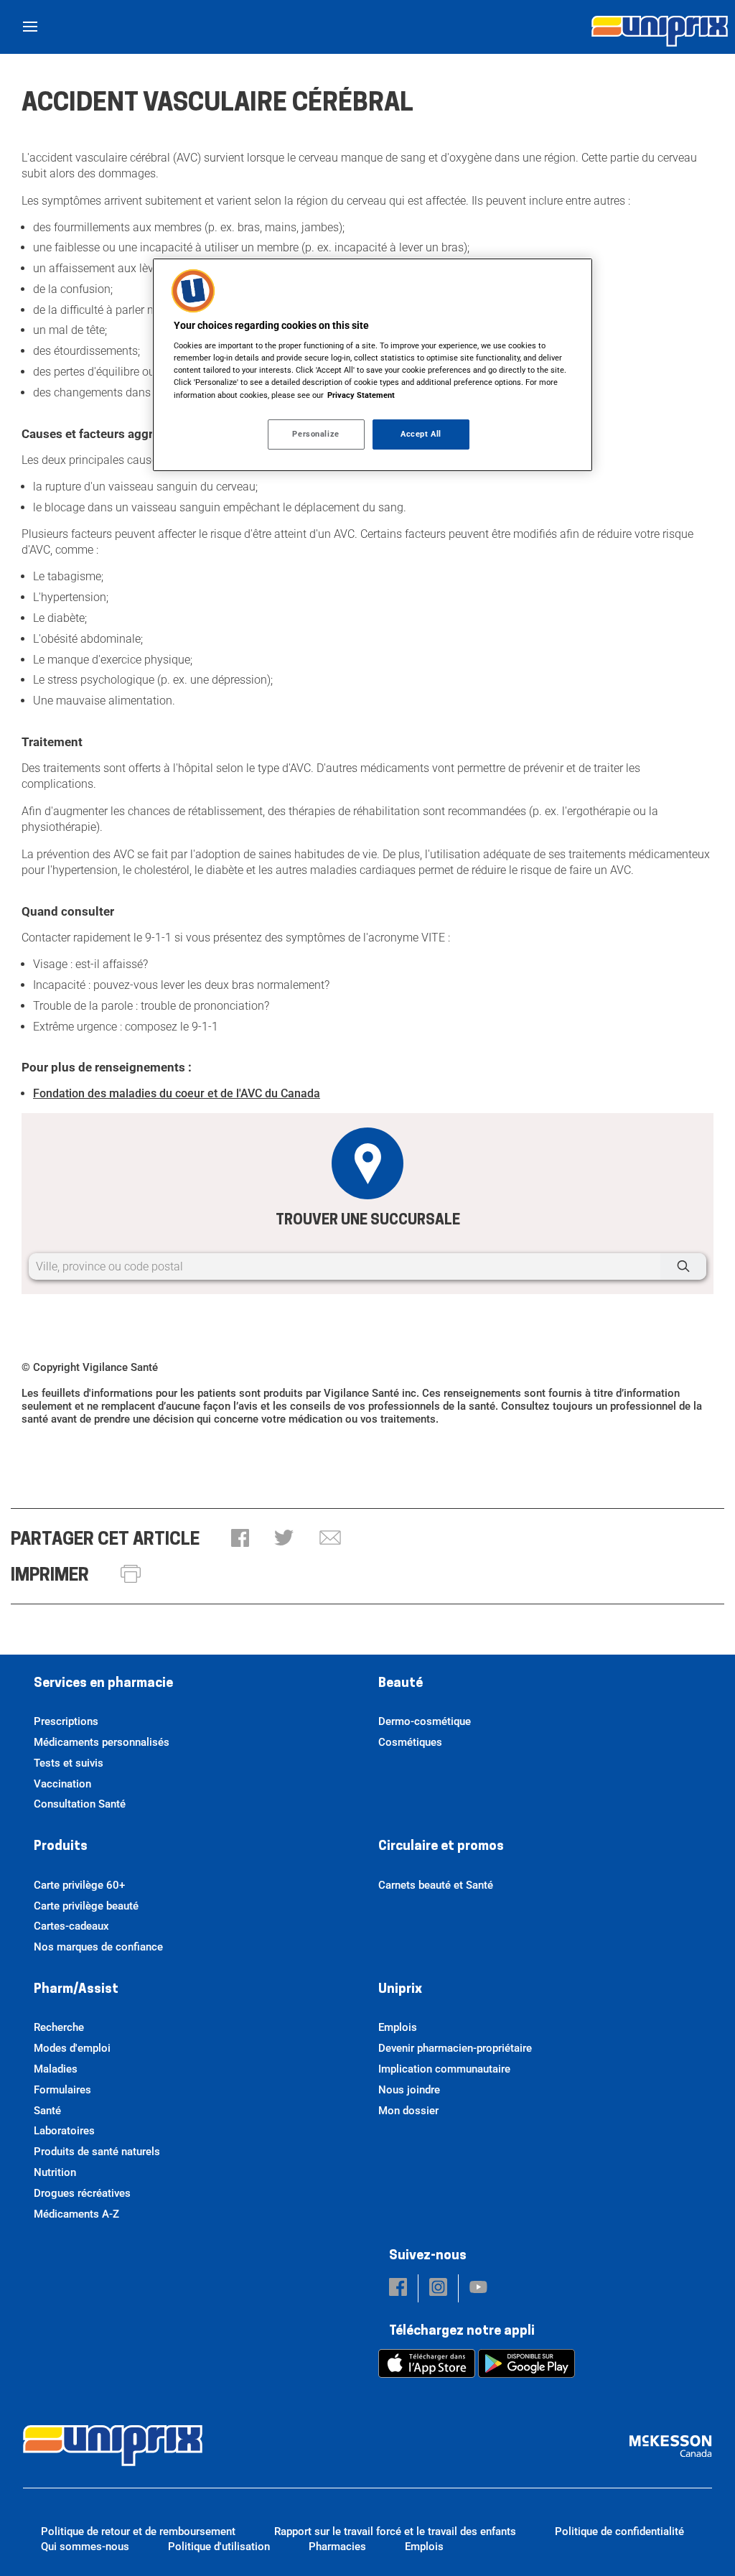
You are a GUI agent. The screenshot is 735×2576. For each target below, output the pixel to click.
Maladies (56, 2069)
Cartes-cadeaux (71, 1926)
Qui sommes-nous (85, 2547)
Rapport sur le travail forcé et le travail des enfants (395, 2531)
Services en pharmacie (103, 1684)
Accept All (421, 434)
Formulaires (62, 2090)
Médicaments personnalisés (102, 1742)
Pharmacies (337, 2547)
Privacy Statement (361, 395)
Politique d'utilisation (219, 2547)
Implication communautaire (444, 2069)
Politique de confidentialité (619, 2531)
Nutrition (55, 2172)
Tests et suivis (69, 1763)
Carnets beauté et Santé (436, 1885)
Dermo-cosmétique (425, 1721)
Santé (47, 2111)
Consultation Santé (80, 1804)
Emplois (398, 2027)
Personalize (315, 434)
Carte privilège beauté (86, 1906)
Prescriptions (66, 1721)
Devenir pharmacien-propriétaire (455, 2048)
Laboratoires (64, 2131)
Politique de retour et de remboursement (138, 2531)
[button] (240, 1539)
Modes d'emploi (72, 2048)
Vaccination (62, 1784)
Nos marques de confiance (98, 1947)
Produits (61, 1847)
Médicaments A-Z (76, 2214)
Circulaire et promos (441, 1847)
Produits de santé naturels (97, 2152)
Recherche (59, 2027)
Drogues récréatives (82, 2193)
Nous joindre (409, 2090)
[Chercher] (683, 1266)
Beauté (401, 1684)
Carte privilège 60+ (79, 1885)
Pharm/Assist (76, 1990)
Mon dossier (408, 2111)
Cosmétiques (410, 1742)
